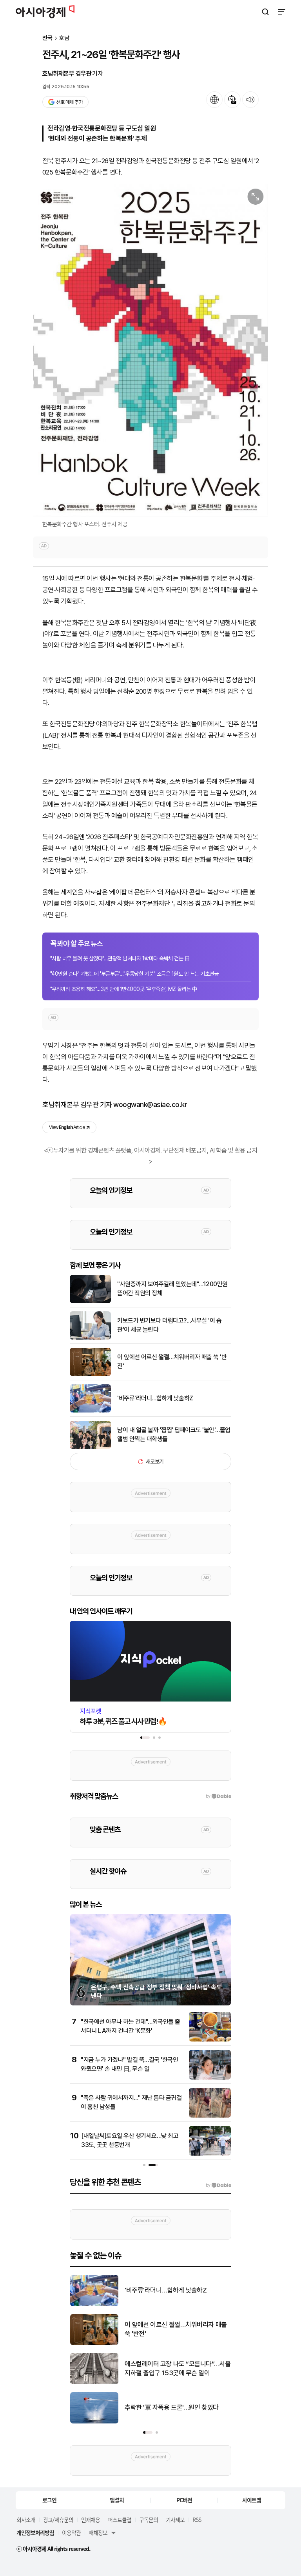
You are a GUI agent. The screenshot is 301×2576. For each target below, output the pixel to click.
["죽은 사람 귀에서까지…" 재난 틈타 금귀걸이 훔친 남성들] (210, 2116)
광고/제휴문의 (58, 2520)
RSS (197, 2520)
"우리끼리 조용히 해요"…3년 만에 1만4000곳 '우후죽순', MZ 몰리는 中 (124, 989)
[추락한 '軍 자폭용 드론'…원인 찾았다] (94, 2422)
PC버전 (184, 2500)
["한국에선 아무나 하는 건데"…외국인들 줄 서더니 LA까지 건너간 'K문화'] (210, 2040)
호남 (64, 38)
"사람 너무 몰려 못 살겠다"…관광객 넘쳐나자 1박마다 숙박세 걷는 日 (120, 958)
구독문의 (149, 2520)
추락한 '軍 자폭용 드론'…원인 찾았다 (172, 2407)
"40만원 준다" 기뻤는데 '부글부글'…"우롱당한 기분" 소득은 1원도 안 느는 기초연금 (134, 974)
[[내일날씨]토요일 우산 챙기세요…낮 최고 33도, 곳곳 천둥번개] (210, 2154)
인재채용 (91, 2520)
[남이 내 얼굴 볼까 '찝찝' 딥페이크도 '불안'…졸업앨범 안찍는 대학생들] (90, 1447)
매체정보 (98, 2532)
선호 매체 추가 (69, 102)
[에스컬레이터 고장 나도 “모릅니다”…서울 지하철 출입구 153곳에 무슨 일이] (94, 2382)
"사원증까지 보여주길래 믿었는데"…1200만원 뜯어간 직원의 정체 (172, 1288)
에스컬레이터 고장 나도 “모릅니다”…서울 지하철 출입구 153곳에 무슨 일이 (178, 2369)
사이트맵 (252, 2500)
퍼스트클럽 (120, 2520)
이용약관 (71, 2532)
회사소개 (26, 2520)
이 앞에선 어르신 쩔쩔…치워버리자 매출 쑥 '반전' (172, 1361)
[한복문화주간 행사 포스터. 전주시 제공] (150, 350)
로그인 (49, 2500)
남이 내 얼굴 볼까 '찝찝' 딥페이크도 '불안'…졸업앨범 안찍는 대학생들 (174, 1434)
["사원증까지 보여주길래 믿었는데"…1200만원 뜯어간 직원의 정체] (90, 1301)
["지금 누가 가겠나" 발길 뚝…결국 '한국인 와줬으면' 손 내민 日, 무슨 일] (210, 2078)
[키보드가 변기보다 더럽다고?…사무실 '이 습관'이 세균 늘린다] (90, 1338)
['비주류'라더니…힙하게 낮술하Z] (90, 1411)
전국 (47, 38)
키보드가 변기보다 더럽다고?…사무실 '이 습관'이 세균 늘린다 (169, 1325)
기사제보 (175, 2520)
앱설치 (117, 2500)
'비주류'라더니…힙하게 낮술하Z (155, 1398)
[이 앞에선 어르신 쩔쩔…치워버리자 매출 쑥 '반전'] (90, 1374)
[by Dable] (218, 2185)
